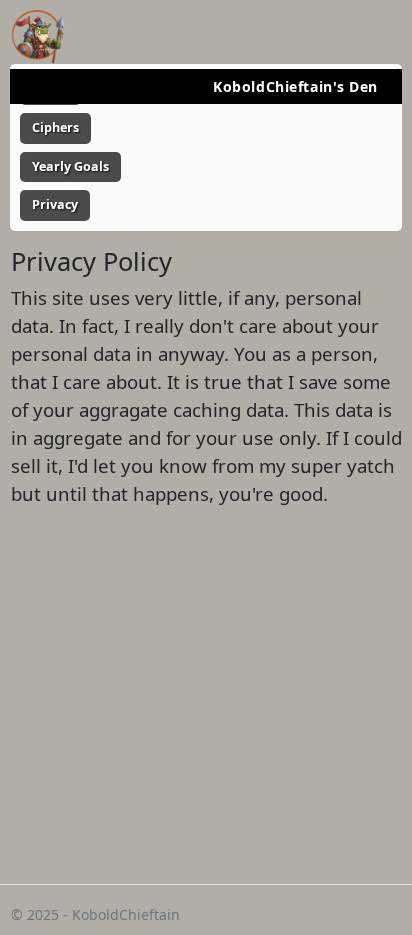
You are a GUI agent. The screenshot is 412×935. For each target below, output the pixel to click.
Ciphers (55, 127)
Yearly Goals (70, 166)
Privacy (55, 204)
